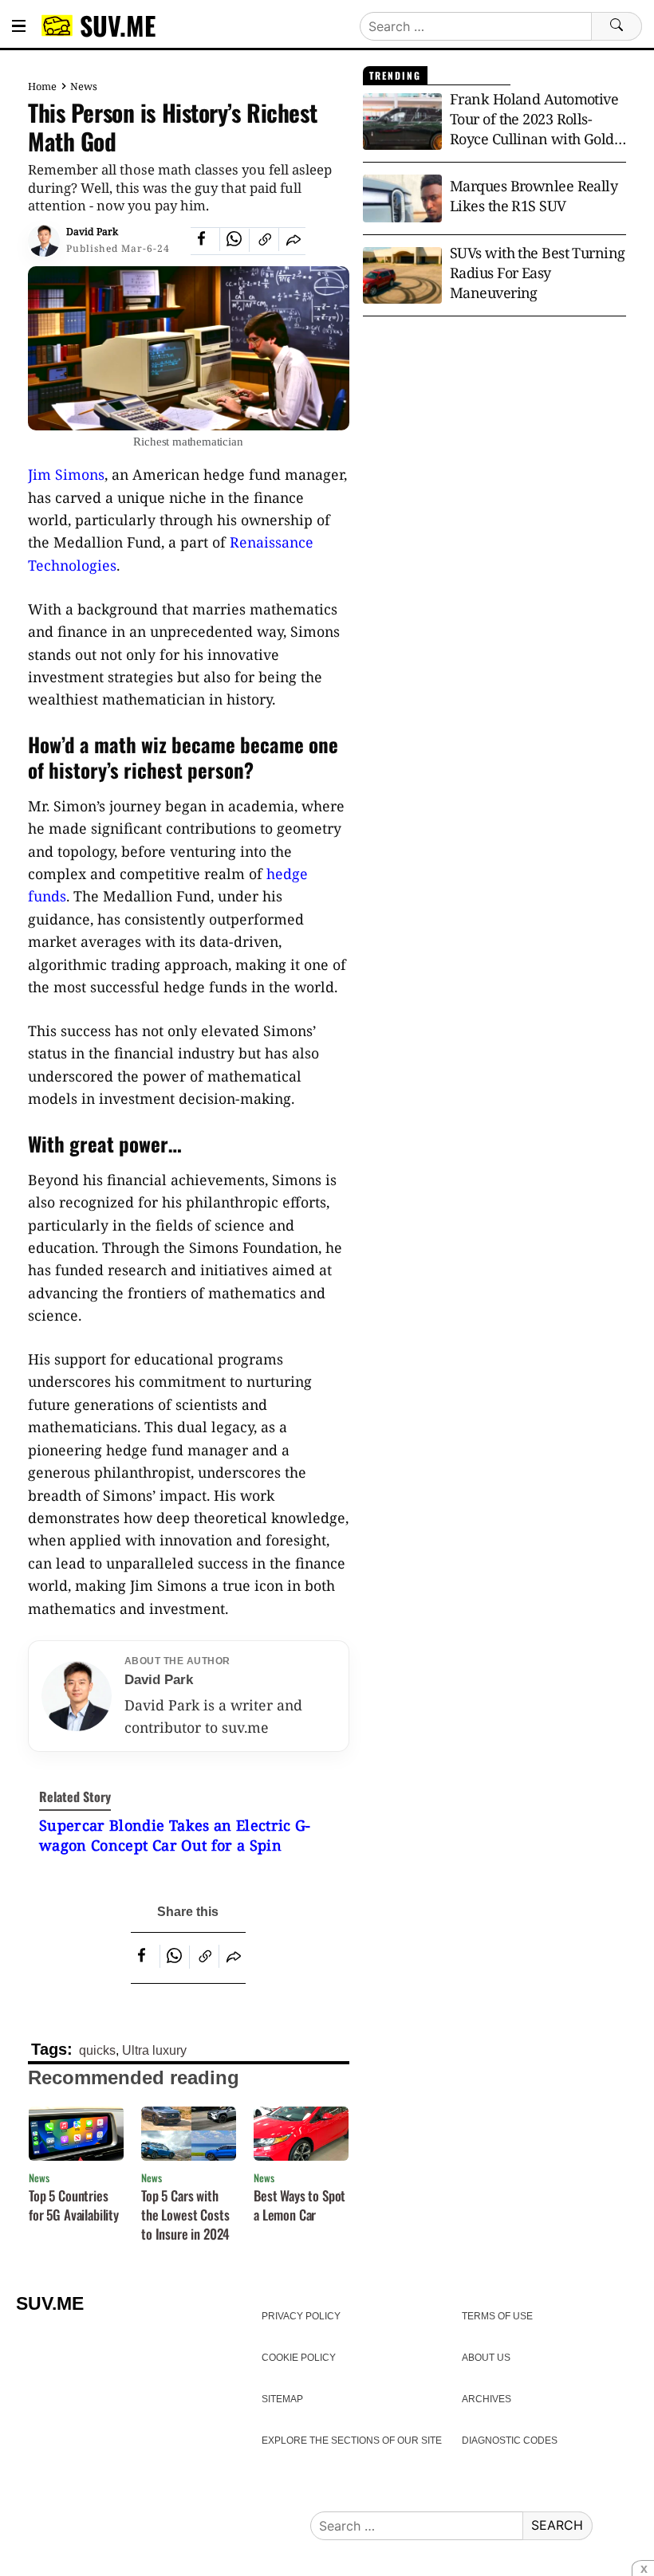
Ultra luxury (154, 2050)
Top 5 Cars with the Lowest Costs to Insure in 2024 (185, 2215)
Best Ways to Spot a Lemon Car (299, 2205)
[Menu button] (19, 26)
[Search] (617, 26)
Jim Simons (66, 474)
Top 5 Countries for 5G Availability (74, 2205)
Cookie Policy (299, 2358)
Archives (487, 2399)
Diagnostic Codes (510, 2441)
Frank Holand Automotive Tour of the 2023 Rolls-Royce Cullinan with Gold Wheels (534, 120)
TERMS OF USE (497, 2316)
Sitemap (282, 2399)
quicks (97, 2050)
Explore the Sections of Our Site (352, 2441)
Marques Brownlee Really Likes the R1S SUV (534, 196)
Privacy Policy (301, 2316)
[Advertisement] (494, 456)
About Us (486, 2358)
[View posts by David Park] (44, 241)
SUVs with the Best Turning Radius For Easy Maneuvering (538, 273)
